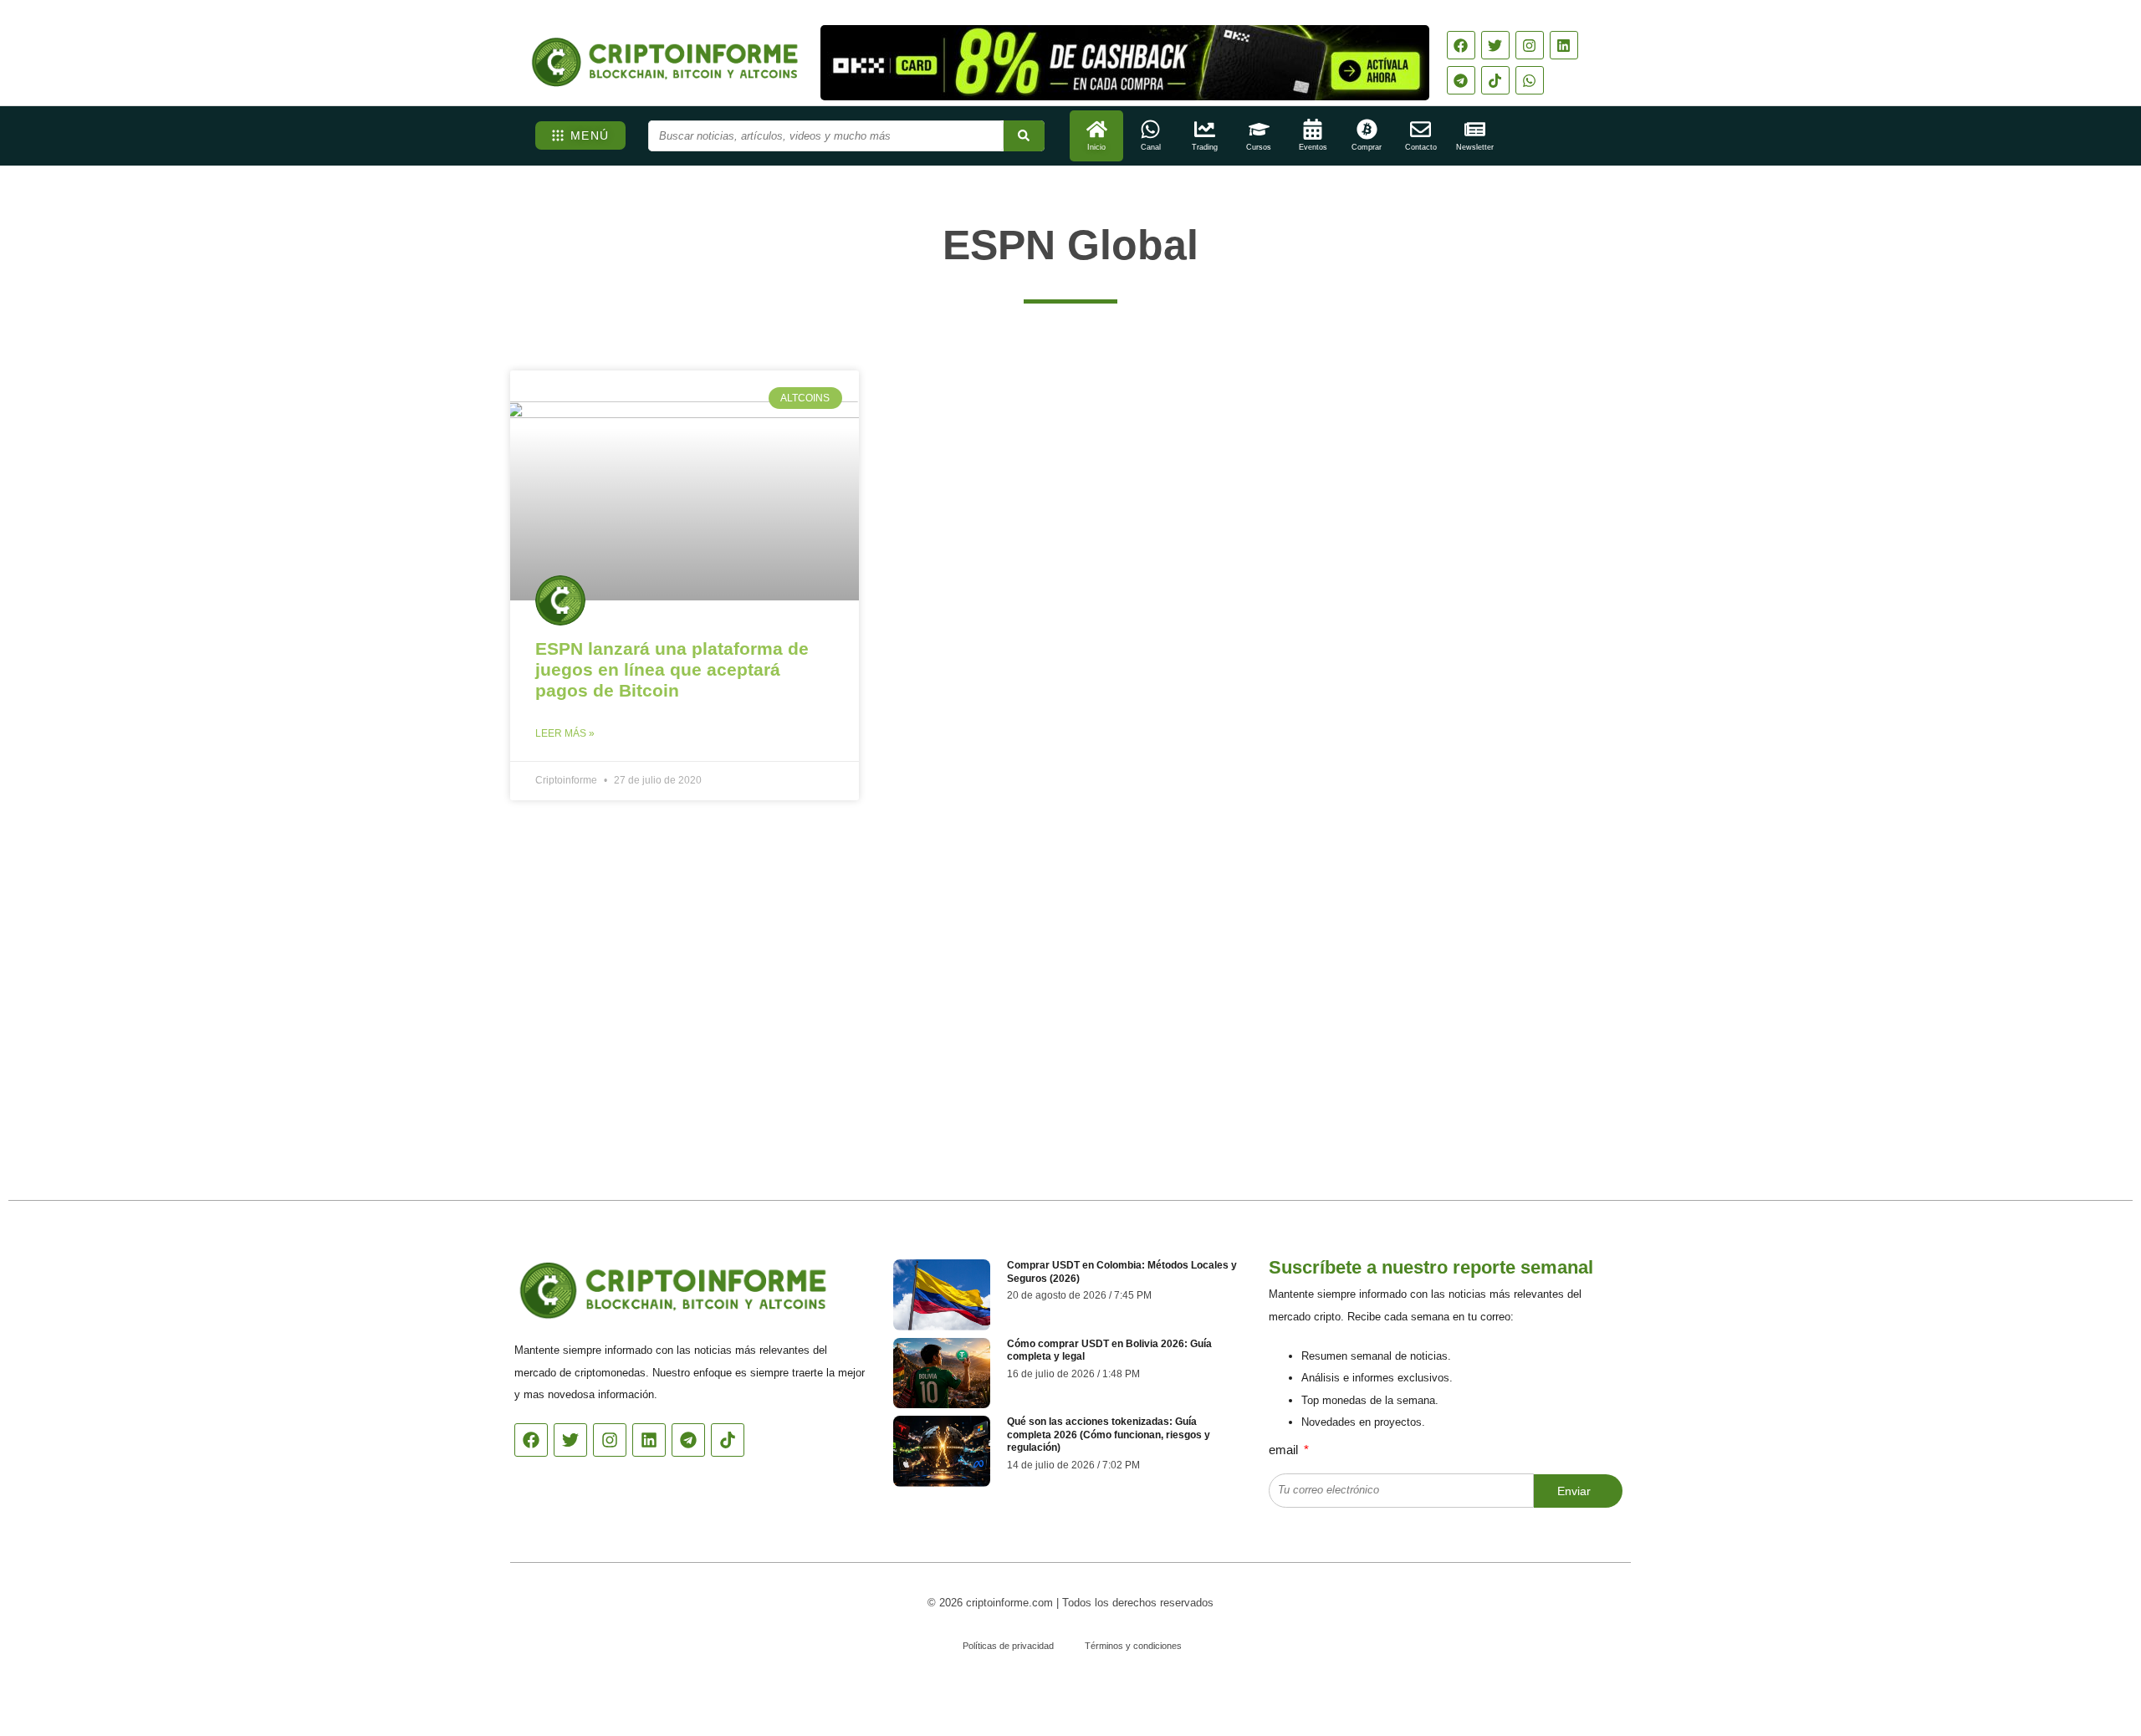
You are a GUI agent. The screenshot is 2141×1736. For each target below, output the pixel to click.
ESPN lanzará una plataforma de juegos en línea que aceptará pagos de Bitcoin (672, 669)
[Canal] (1150, 129)
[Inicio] (1097, 129)
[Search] (1024, 136)
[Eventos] (1313, 129)
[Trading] (1205, 129)
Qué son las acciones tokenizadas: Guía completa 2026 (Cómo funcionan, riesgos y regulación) (1109, 1435)
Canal (1151, 147)
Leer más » (565, 733)
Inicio (1096, 147)
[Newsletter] (1475, 129)
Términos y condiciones (1133, 1646)
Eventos (1313, 147)
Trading (1205, 147)
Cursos (1259, 147)
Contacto (1421, 147)
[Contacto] (1421, 129)
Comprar (1367, 147)
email (1285, 1450)
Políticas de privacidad (1008, 1646)
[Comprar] (1367, 129)
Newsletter (1475, 147)
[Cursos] (1259, 129)
